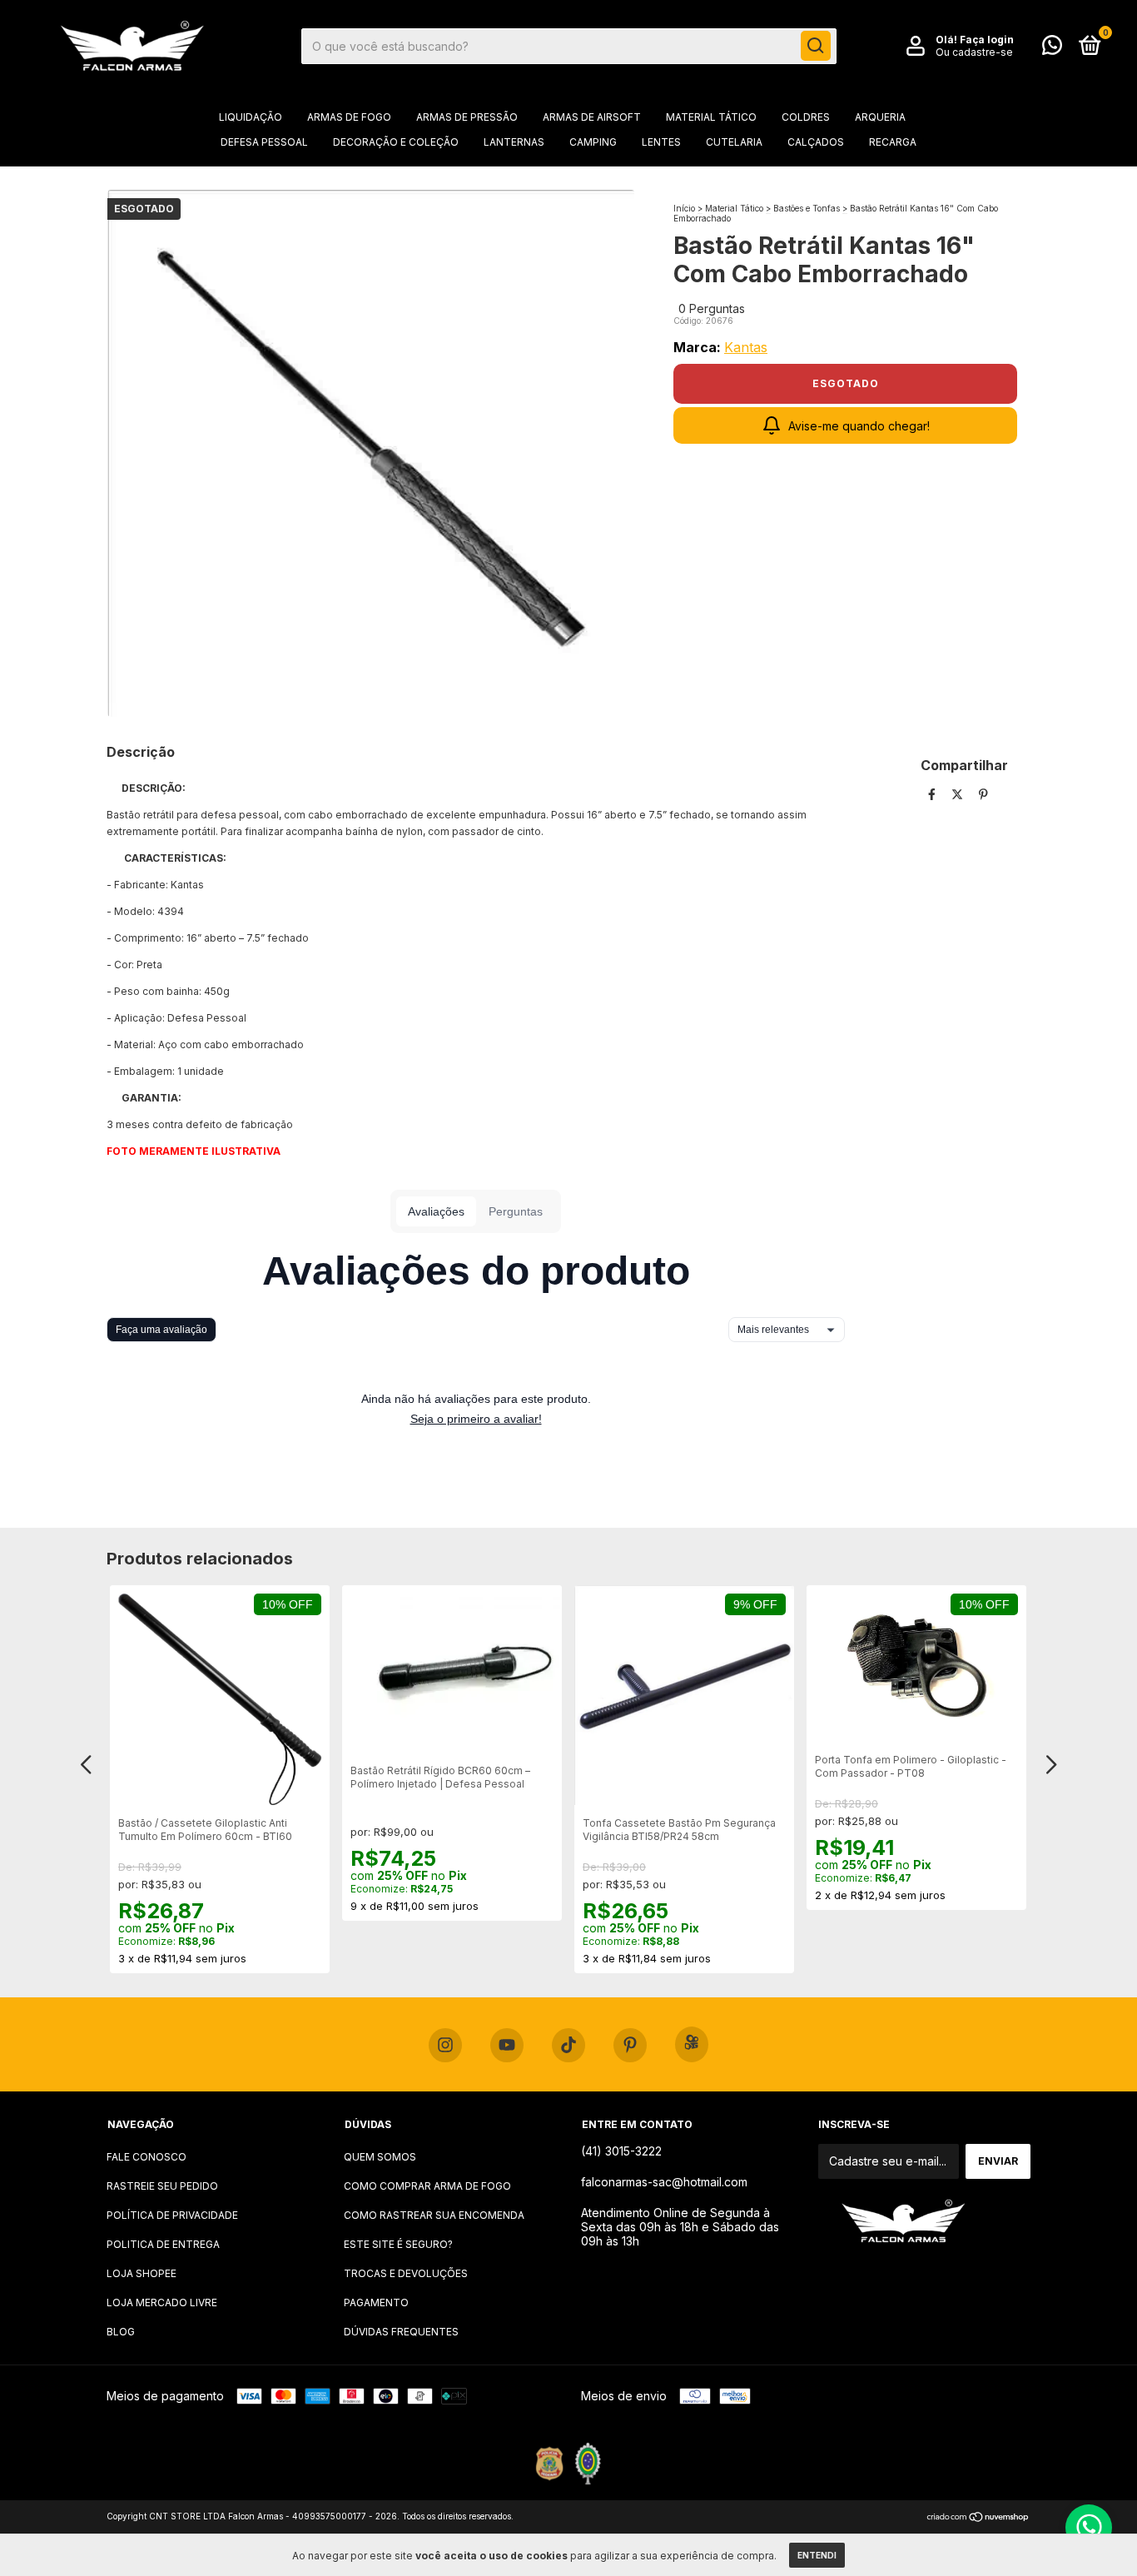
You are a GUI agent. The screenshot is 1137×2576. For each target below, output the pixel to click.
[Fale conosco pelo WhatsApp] (1052, 49)
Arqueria (880, 117)
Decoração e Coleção (396, 142)
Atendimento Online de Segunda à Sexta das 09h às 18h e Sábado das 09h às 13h (680, 2227)
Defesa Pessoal (264, 142)
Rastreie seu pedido (162, 2186)
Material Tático (711, 117)
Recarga (893, 142)
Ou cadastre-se (974, 52)
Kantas (746, 347)
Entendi (817, 2555)
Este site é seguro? (398, 2244)
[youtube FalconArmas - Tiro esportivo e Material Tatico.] (507, 2046)
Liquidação (251, 117)
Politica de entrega (163, 2244)
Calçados (816, 142)
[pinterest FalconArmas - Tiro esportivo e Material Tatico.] (630, 2046)
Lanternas (514, 142)
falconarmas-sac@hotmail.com (664, 2182)
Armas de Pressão (467, 117)
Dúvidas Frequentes (401, 2332)
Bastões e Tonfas (808, 208)
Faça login (987, 40)
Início (684, 208)
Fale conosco (146, 2157)
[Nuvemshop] (978, 2518)
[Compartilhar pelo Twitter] (959, 794)
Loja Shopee (142, 2273)
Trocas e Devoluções (406, 2273)
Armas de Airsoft (592, 117)
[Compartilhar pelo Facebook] (933, 794)
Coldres (806, 117)
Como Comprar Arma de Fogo (427, 2186)
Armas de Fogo (349, 117)
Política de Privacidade (172, 2215)
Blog (121, 2332)
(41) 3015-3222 (621, 2151)
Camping (593, 142)
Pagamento (376, 2302)
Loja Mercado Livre (162, 2302)
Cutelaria (734, 142)
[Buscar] (816, 46)
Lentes (661, 142)
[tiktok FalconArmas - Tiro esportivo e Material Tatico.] (568, 2046)
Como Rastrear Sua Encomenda (434, 2215)
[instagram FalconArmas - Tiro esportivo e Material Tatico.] (445, 2046)
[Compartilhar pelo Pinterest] (983, 794)
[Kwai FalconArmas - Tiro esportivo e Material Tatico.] (692, 2044)
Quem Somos (380, 2157)
